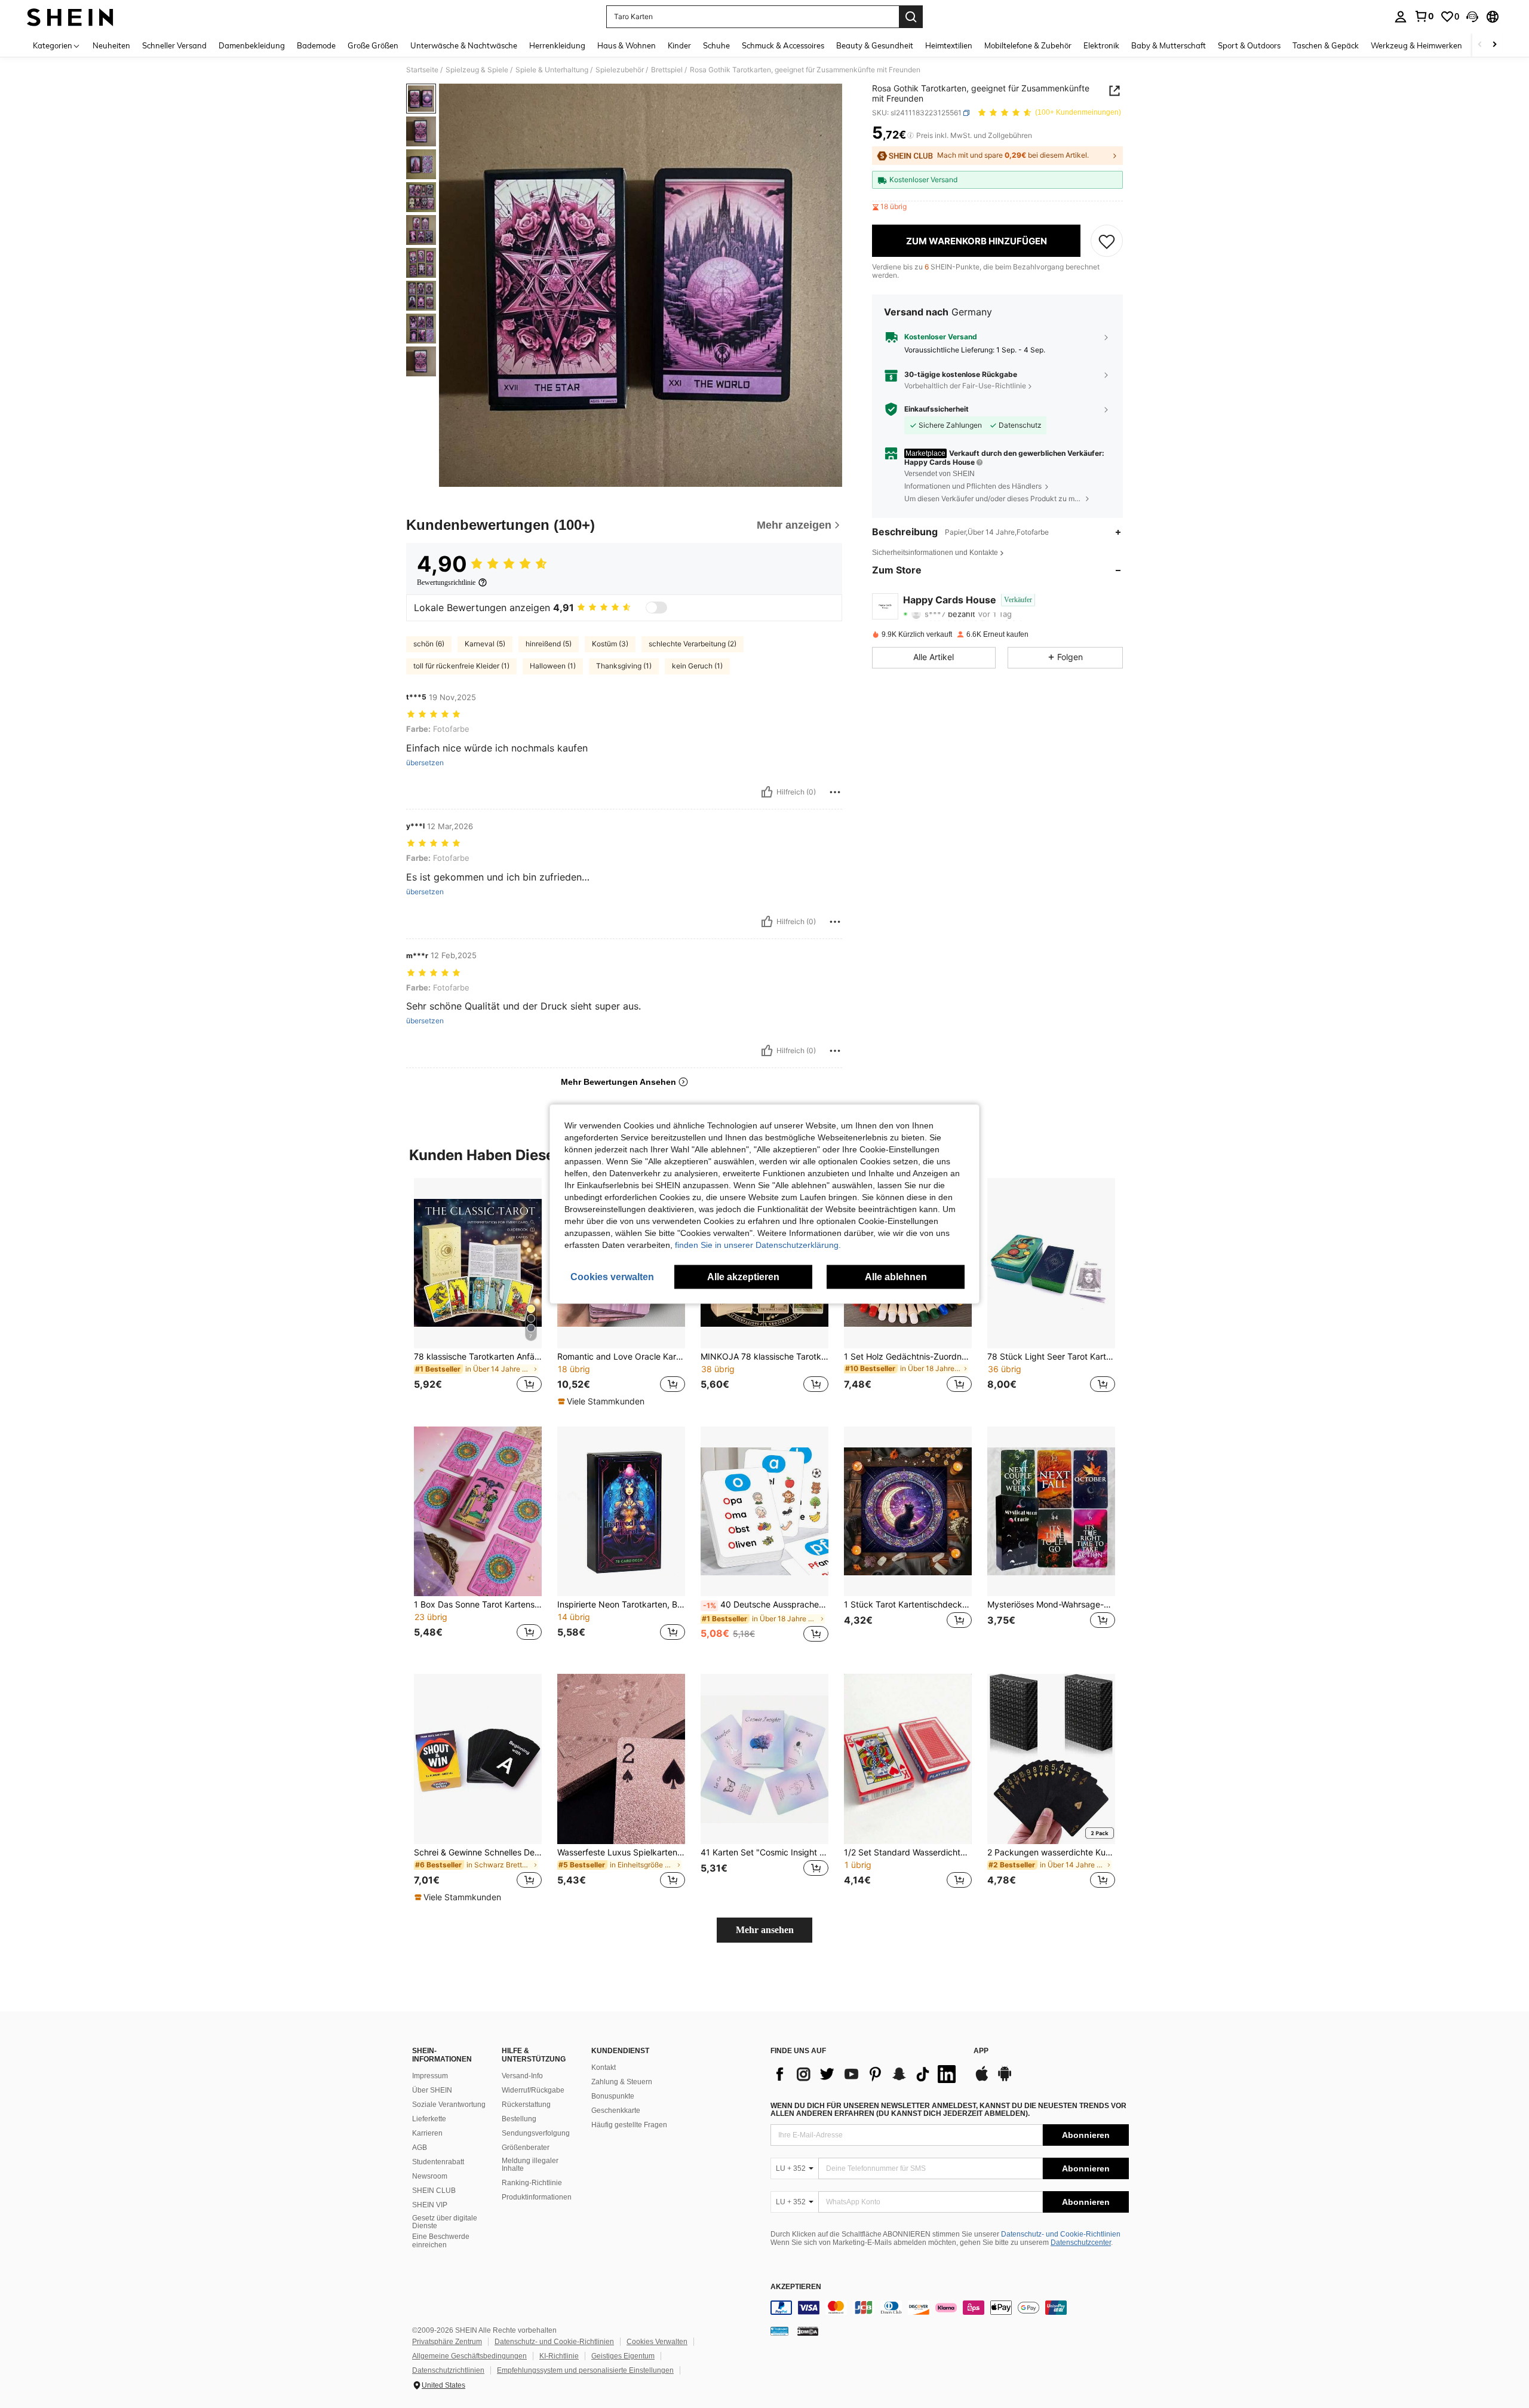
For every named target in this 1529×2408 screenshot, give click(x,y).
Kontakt (604, 2067)
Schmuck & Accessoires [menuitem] (783, 45)
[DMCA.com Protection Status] (808, 2330)
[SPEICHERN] (1107, 241)
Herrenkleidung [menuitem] (557, 45)
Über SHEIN (432, 2090)
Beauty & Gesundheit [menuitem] (875, 45)
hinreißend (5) (549, 644)
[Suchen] (911, 17)
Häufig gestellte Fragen (629, 2125)
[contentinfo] (950, 2308)
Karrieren (427, 2133)
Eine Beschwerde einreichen (441, 2241)
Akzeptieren (796, 2287)
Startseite (422, 70)
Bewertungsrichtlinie (446, 582)
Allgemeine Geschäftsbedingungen (469, 2356)
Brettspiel (667, 70)
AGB (420, 2148)
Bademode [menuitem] (316, 45)
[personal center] (1401, 17)
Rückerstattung (526, 2105)
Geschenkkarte (616, 2111)
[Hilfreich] (767, 792)
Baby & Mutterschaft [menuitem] (1169, 45)
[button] (1472, 17)
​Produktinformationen (537, 2197)
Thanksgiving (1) (624, 666)
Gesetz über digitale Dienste (445, 2222)
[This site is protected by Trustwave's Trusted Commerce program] (779, 2330)
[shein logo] (70, 17)
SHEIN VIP (430, 2205)
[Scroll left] (1480, 45)
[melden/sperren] (835, 792)
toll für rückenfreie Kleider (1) (461, 666)
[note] (603, 1401)
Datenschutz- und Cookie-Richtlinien (1061, 2234)
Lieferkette (429, 2119)
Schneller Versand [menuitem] (174, 45)
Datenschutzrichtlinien (448, 2370)
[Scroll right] (1494, 45)
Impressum (430, 2076)
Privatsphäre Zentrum (447, 2342)
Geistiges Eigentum (623, 2356)
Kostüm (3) (610, 644)
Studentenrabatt (438, 2162)
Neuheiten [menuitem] (111, 45)
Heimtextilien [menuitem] (949, 45)
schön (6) (429, 644)
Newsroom (430, 2176)
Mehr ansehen (765, 1930)
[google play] (1005, 2079)
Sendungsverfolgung (536, 2133)
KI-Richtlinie (559, 2356)
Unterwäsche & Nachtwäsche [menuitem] (464, 45)
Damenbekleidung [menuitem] (252, 45)
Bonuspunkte (613, 2096)
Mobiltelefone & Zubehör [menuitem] (1028, 45)
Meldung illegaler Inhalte (530, 2165)
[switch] (656, 608)
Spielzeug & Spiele (477, 70)
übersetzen (425, 763)
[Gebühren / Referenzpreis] (911, 136)
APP (981, 2051)
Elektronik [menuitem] (1101, 45)
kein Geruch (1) (697, 666)
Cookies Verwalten (657, 2342)
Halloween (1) (553, 666)
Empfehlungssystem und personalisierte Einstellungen (585, 2370)
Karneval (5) (485, 644)
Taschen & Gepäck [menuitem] (1326, 45)
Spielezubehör (620, 70)
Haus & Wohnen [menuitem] (627, 45)
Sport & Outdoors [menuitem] (1249, 45)
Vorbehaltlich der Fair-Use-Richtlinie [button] (965, 386)
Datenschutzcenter (1081, 2243)
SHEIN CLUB (434, 2191)
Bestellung (519, 2119)
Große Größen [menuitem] (373, 45)
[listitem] (478, 1292)
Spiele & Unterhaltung (552, 70)
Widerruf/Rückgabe (533, 2090)
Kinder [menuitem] (679, 45)
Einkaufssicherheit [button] (937, 409)
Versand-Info (522, 2076)
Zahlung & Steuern (622, 2082)
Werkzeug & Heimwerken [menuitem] (1416, 45)
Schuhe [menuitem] (716, 45)
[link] (1424, 16)
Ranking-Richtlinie (532, 2183)
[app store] (982, 2079)
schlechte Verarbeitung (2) (693, 644)
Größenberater (526, 2148)
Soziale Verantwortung (449, 2105)
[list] (866, 2074)
